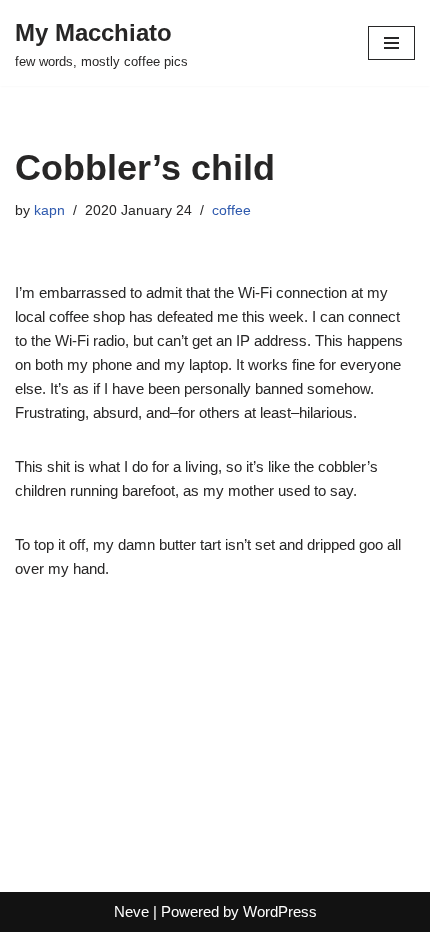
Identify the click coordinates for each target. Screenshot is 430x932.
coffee (231, 210)
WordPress (280, 911)
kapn (49, 210)
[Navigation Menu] (391, 43)
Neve (131, 911)
